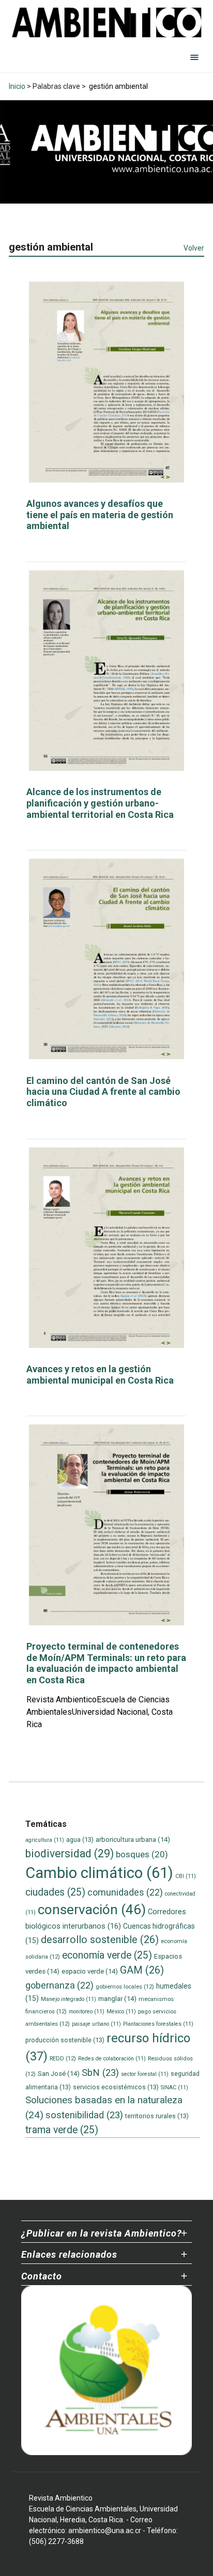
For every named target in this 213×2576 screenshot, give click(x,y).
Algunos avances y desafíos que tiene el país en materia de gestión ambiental (100, 515)
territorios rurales (157, 2116)
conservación (92, 1910)
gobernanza (59, 1985)
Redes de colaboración (112, 2059)
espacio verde (90, 1971)
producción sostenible (65, 2040)
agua (80, 1840)
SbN (100, 2073)
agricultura (45, 1840)
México (121, 2012)
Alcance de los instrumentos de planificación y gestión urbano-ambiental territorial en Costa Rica (100, 803)
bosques (142, 1854)
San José (59, 2074)
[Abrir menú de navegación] (194, 57)
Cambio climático (99, 1873)
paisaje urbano (96, 2024)
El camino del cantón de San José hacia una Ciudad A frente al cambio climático (103, 1092)
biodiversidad (70, 1853)
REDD (63, 2058)
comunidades (125, 1892)
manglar (117, 1999)
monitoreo (87, 2012)
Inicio (17, 86)
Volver (194, 248)
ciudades (55, 1892)
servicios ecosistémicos (116, 2087)
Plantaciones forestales (158, 2024)
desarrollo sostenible (100, 1940)
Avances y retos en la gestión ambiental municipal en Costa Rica (100, 1375)
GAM (142, 1970)
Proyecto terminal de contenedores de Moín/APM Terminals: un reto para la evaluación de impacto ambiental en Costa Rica (106, 1663)
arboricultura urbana (133, 1840)
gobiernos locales (125, 1987)
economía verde (107, 1955)
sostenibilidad (84, 2115)
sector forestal (145, 2074)
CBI (186, 1876)
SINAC (174, 2088)
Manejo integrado (69, 1999)
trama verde (62, 2130)
